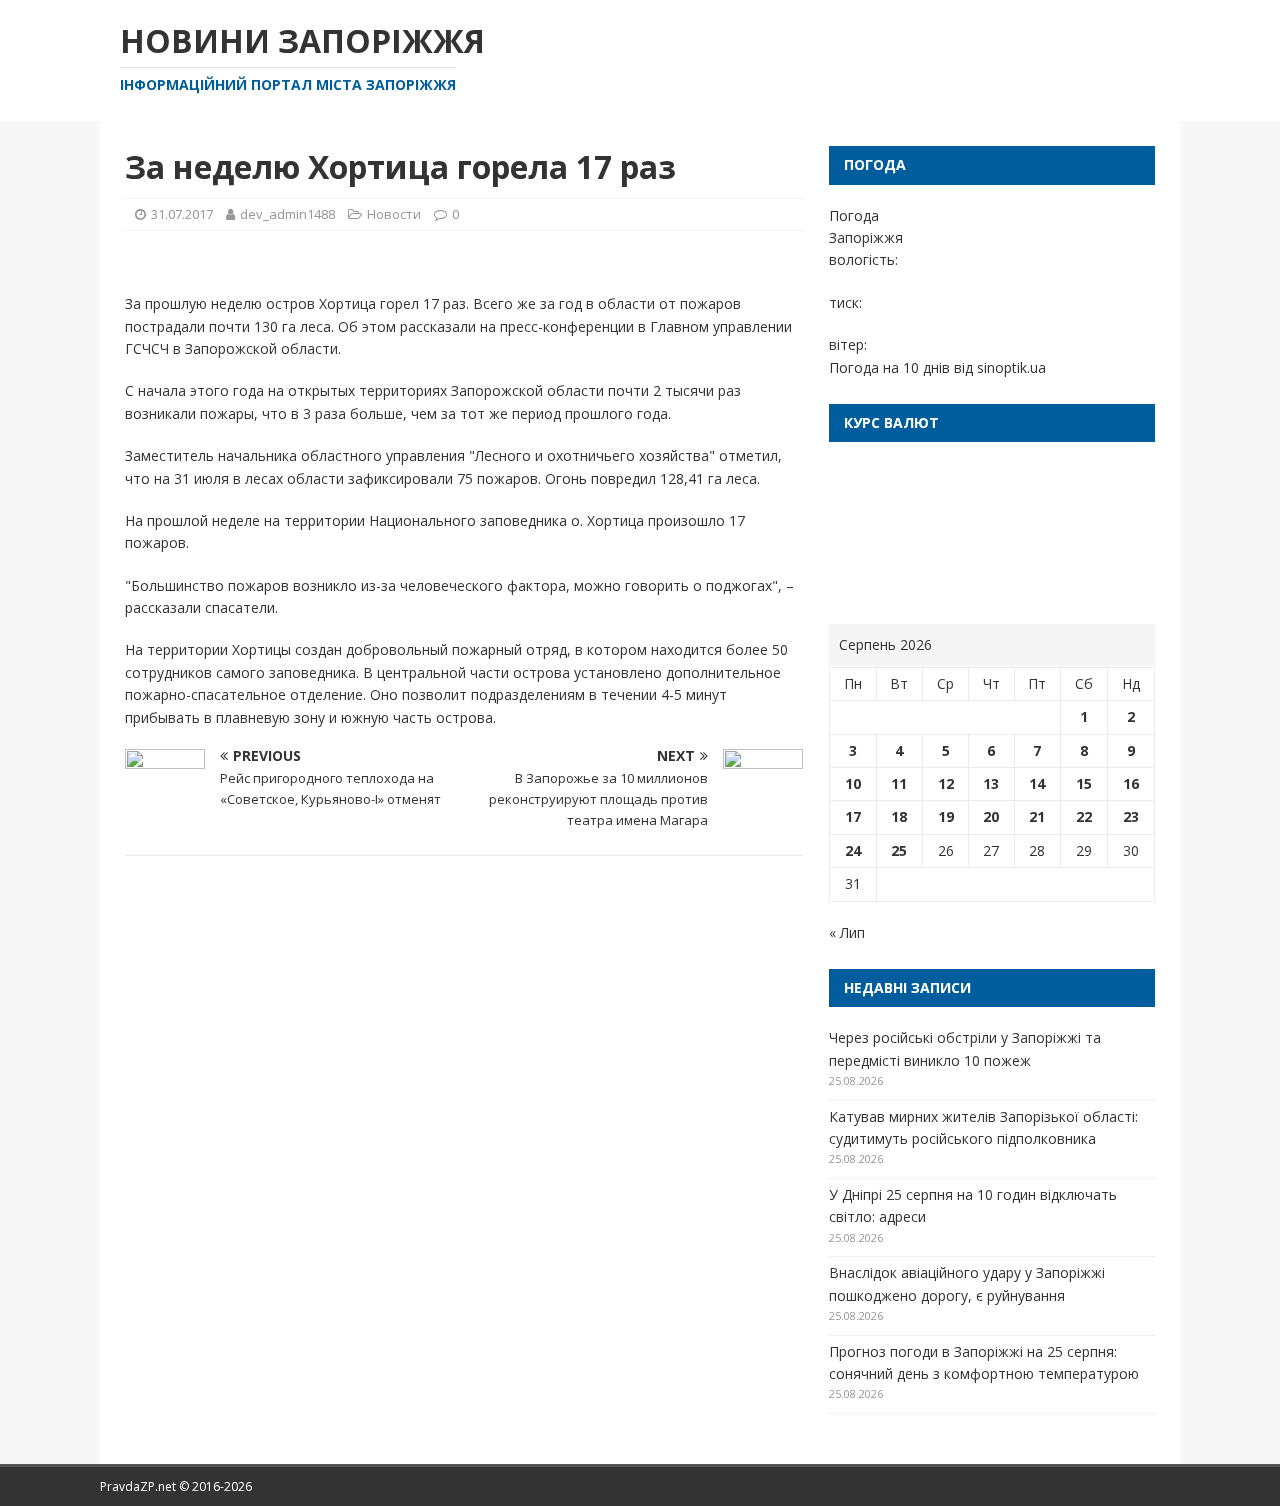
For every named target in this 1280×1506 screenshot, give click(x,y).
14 (1037, 783)
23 (1131, 816)
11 (899, 783)
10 (853, 783)
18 (899, 816)
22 (1084, 816)
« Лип (847, 932)
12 (946, 783)
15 (1084, 783)
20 (991, 816)
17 (853, 816)
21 (1037, 816)
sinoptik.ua (1011, 367)
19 (946, 816)
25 (899, 850)
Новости (394, 214)
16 (1131, 783)
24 (853, 850)
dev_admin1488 (287, 214)
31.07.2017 (182, 214)
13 (991, 783)
